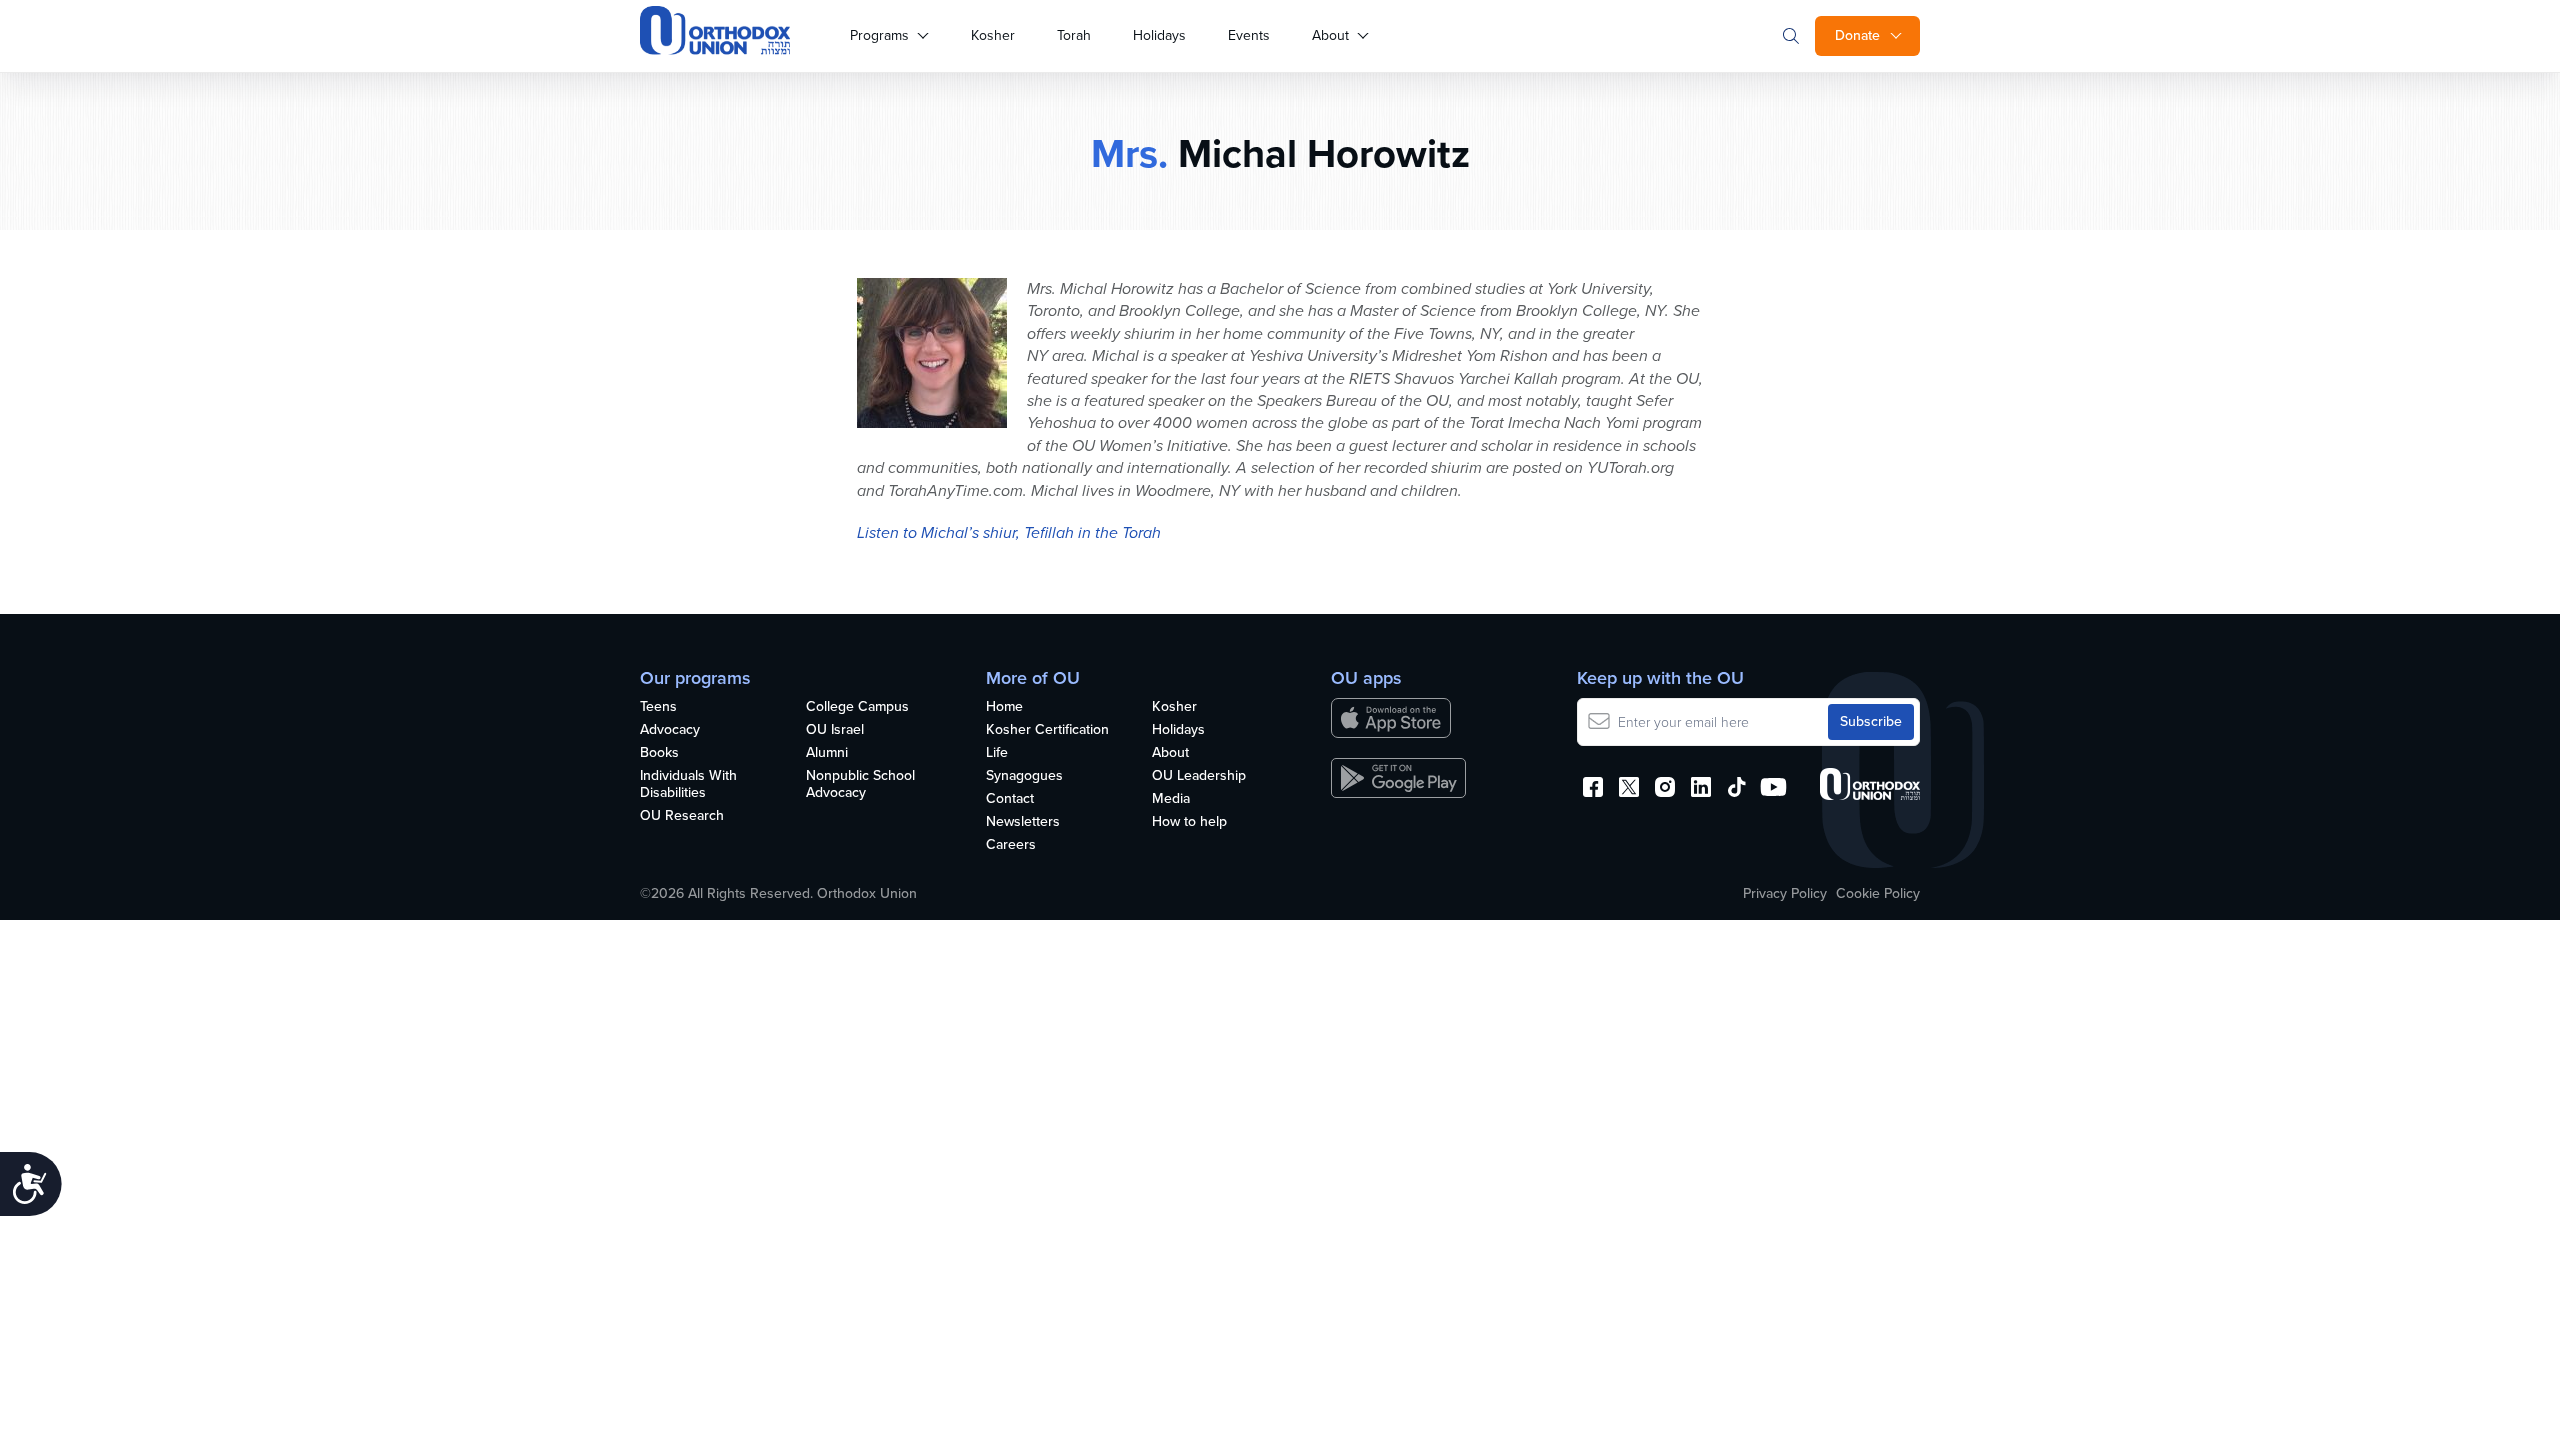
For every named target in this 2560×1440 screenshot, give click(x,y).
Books (659, 753)
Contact (1010, 799)
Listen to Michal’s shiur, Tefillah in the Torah (1009, 532)
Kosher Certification (1047, 730)
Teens (658, 707)
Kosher (993, 35)
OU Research (682, 816)
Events (1249, 35)
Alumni (827, 753)
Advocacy (670, 730)
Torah (1074, 35)
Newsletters (1023, 822)
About (1330, 35)
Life (997, 753)
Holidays (1159, 35)
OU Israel (835, 730)
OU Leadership (1199, 776)
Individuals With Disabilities (688, 785)
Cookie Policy (1878, 894)
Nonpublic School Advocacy (860, 785)
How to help (1189, 822)
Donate (1857, 35)
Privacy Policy (1785, 894)
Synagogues (1024, 776)
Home (1004, 707)
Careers (1011, 845)
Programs (879, 35)
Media (1171, 799)
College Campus (857, 707)
